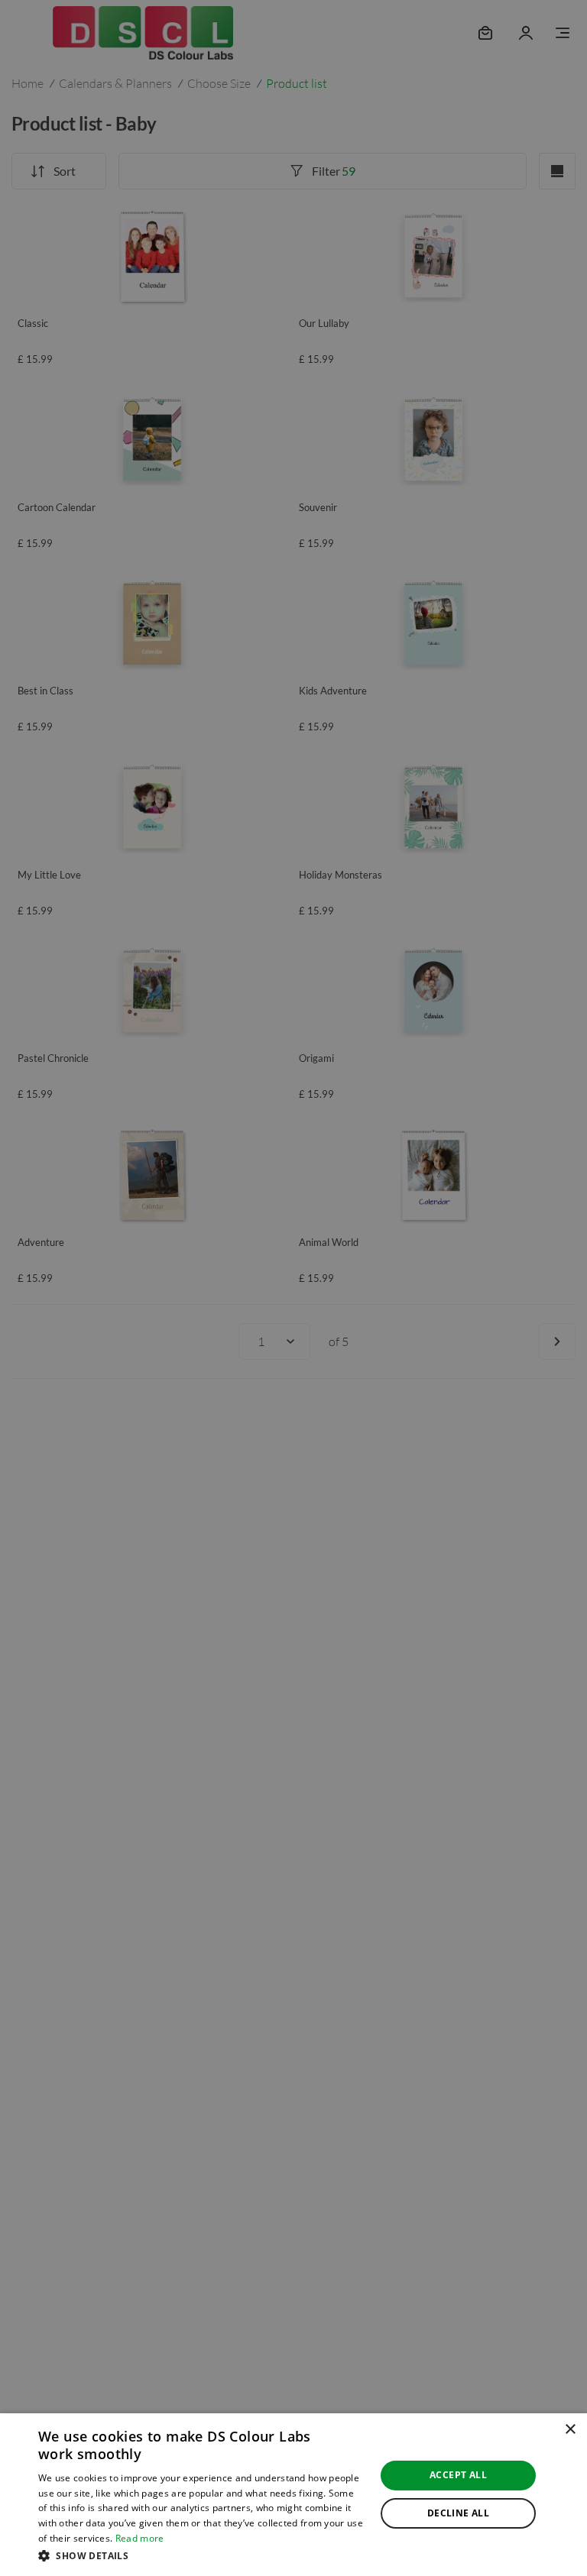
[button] (202, 2555)
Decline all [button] (458, 2513)
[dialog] (293, 2495)
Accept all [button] (458, 2475)
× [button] (570, 2430)
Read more (140, 2538)
